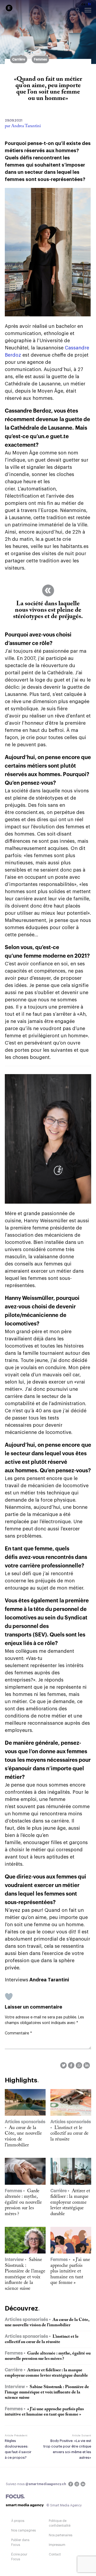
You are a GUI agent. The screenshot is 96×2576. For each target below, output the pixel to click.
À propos (18, 2521)
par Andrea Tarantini (23, 126)
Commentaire (18, 2033)
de (83, 4)
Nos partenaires (61, 2535)
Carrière (19, 59)
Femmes (40, 59)
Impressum (57, 2545)
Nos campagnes (23, 2530)
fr (90, 4)
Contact (55, 2554)
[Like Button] (9, 1997)
